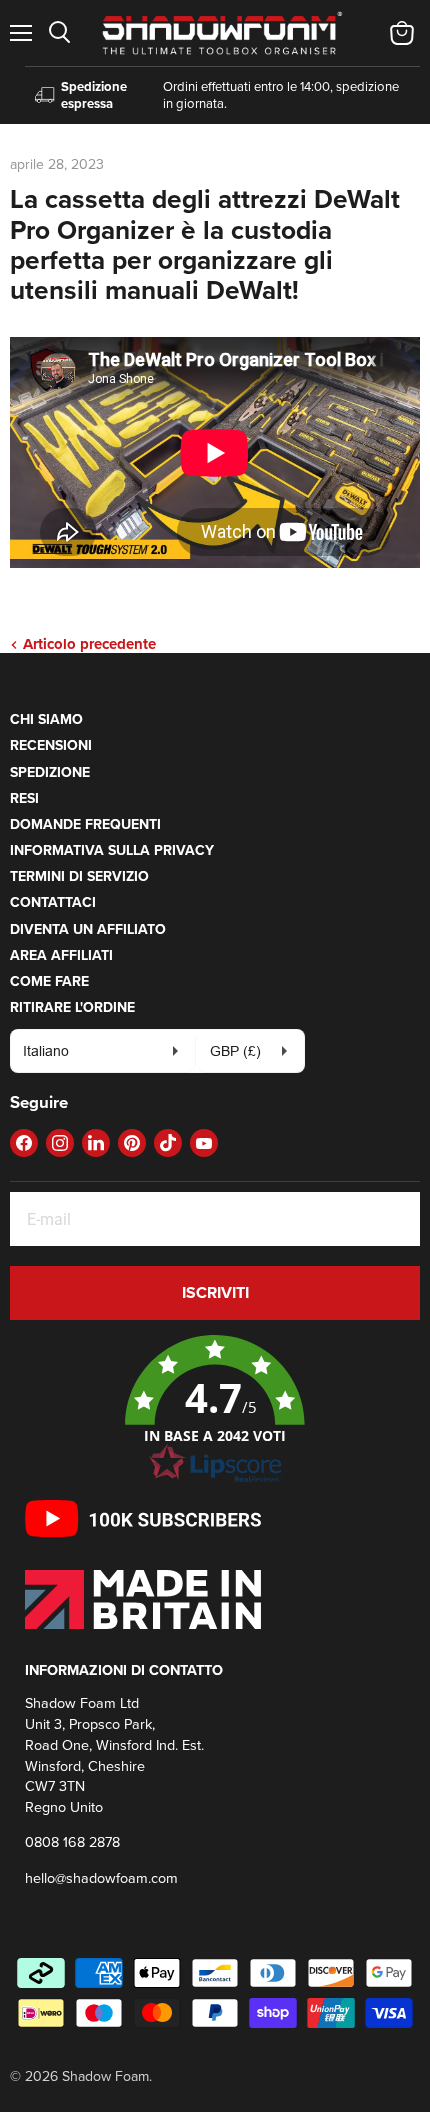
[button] (215, 1410)
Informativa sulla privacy (112, 850)
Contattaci (53, 902)
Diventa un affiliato (88, 929)
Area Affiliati (61, 955)
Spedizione (50, 772)
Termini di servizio (79, 876)
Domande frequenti (85, 824)
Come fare (49, 981)
